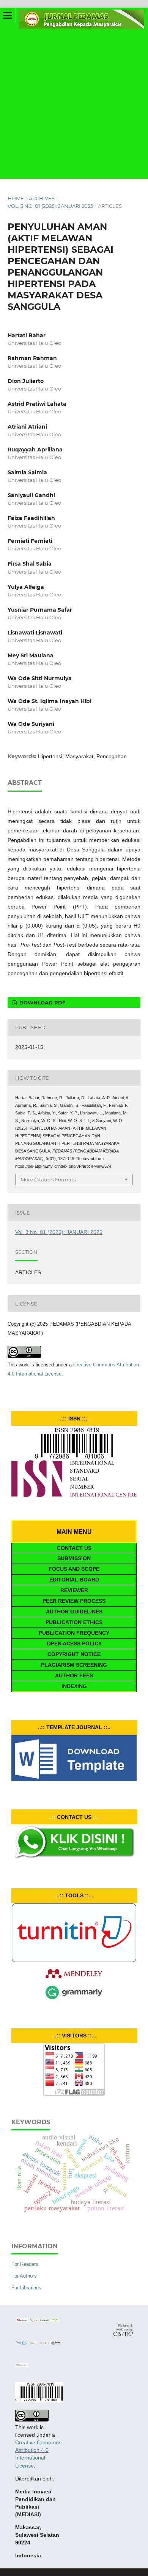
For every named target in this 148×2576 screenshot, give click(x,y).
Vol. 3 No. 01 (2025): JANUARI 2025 (50, 206)
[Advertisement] (74, 101)
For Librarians (26, 2288)
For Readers (25, 2264)
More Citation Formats (48, 1180)
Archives (42, 198)
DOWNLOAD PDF (42, 1003)
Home (16, 198)
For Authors (24, 2276)
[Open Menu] (8, 15)
